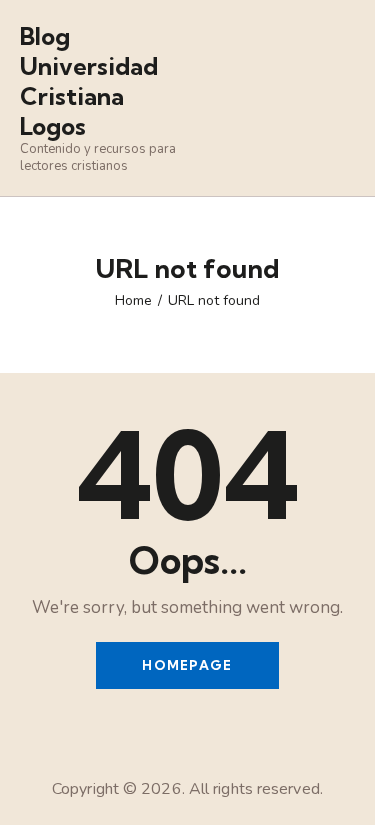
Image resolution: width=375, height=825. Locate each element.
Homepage (187, 665)
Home (133, 300)
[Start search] (340, 101)
